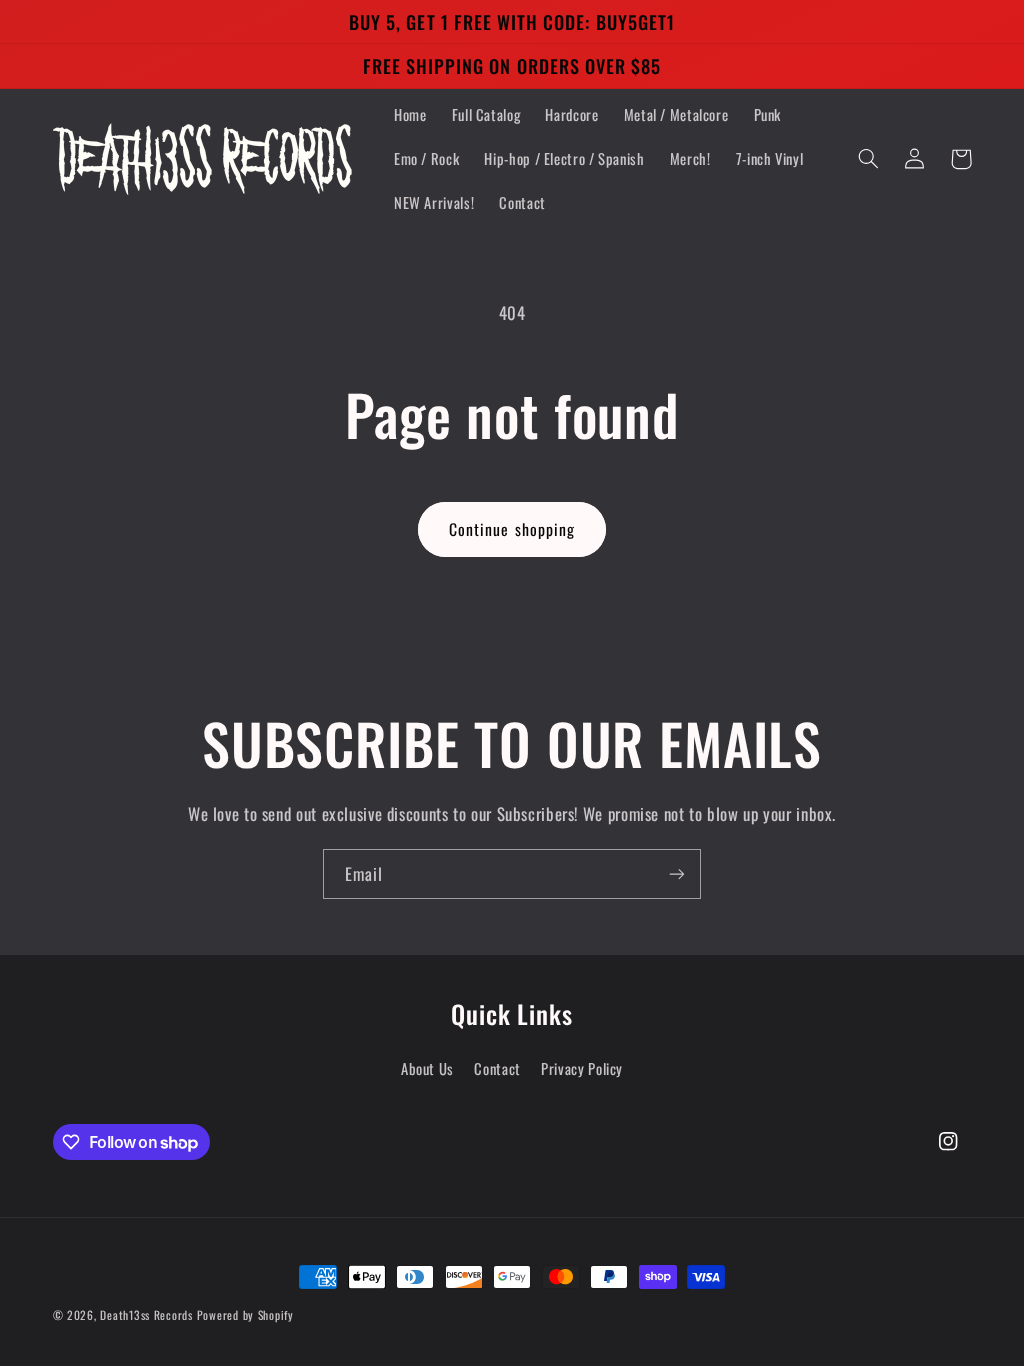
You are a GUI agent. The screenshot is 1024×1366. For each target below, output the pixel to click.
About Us (427, 1068)
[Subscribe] (677, 873)
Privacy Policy (582, 1068)
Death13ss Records (146, 1314)
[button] (869, 159)
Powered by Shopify (245, 1314)
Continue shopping (512, 529)
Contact (497, 1068)
